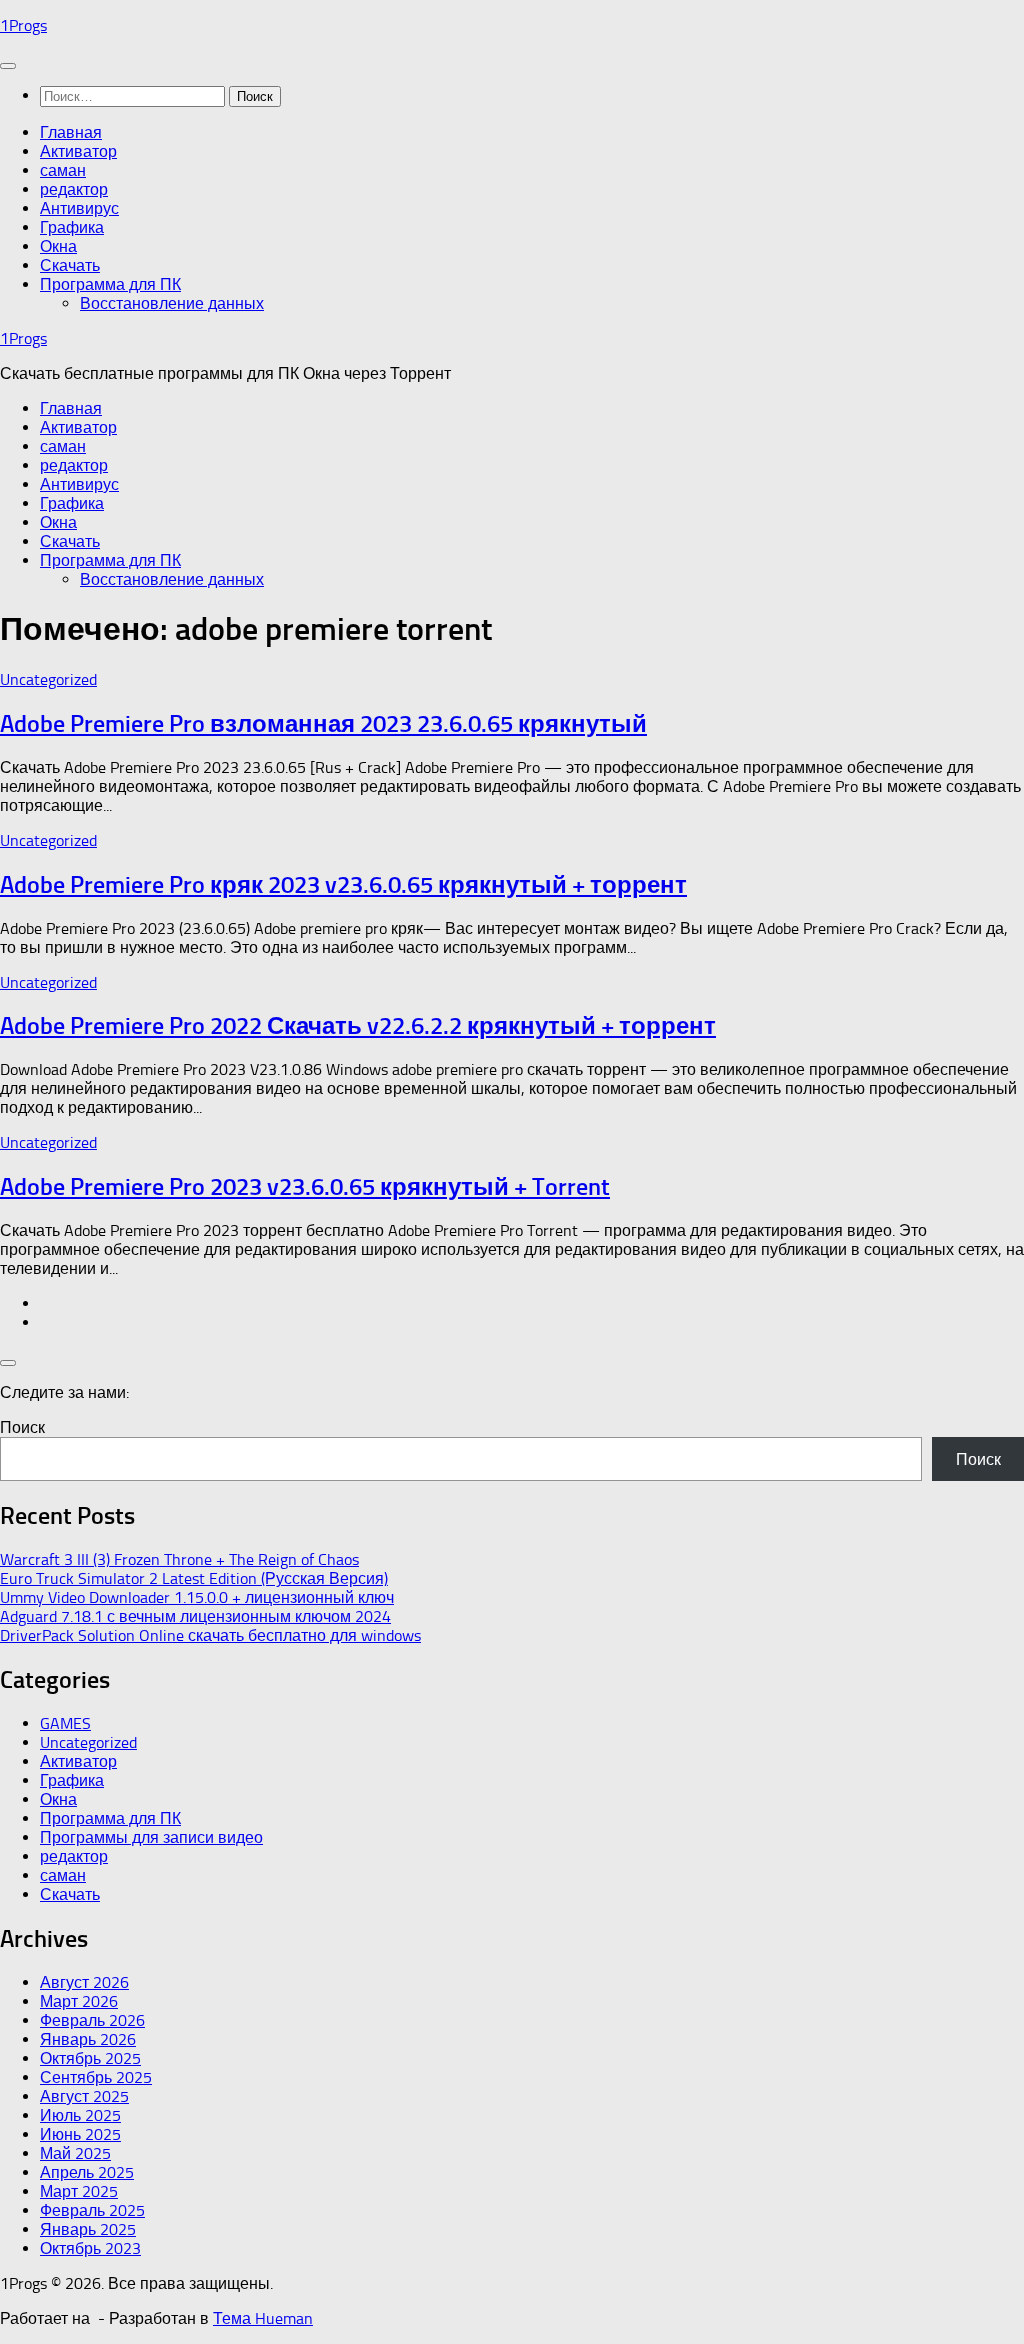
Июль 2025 (80, 2115)
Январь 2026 (88, 2039)
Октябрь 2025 (90, 2058)
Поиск (22, 1427)
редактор (74, 189)
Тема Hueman (263, 2318)
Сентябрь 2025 (96, 2077)
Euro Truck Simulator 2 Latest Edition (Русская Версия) (194, 1578)
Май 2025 (75, 2153)
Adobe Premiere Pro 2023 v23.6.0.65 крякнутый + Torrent (305, 1186)
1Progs (23, 25)
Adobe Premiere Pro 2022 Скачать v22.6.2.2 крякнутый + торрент (358, 1025)
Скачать (70, 265)
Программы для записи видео (151, 1837)
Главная (71, 132)
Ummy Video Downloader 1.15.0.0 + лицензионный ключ (197, 1597)
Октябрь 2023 (90, 2248)
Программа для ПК (110, 284)
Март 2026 (79, 2001)
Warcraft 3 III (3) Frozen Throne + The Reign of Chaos (179, 1559)
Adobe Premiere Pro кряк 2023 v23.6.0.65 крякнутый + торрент (343, 884)
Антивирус (79, 208)
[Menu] (8, 66)
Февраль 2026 (92, 2020)
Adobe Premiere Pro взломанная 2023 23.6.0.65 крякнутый (323, 723)
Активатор (78, 151)
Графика (72, 227)
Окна (58, 246)
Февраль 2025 (92, 2210)
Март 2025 (79, 2191)
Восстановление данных (172, 303)
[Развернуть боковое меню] (8, 1363)
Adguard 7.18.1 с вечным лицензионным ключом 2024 (195, 1616)
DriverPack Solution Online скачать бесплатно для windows (210, 1635)
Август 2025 (84, 2096)
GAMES (65, 1723)
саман (63, 170)
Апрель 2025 (87, 2172)
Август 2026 (84, 1982)
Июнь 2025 (80, 2134)
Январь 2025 (88, 2229)
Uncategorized (48, 679)
